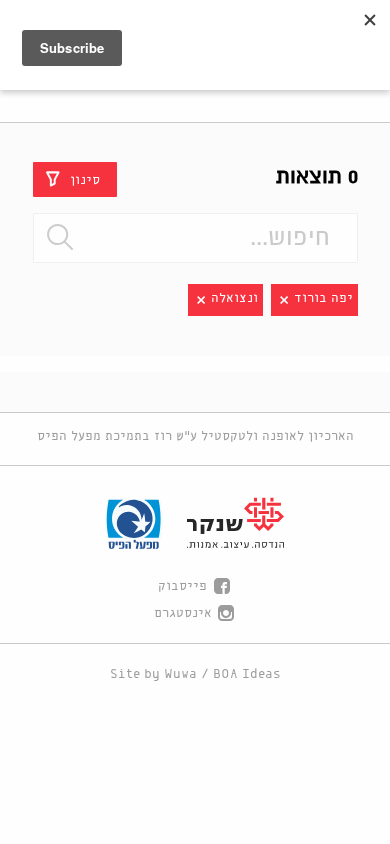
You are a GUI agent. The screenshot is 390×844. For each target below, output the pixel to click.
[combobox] (195, 238)
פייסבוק (182, 586)
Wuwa (180, 674)
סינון (85, 179)
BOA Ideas (247, 674)
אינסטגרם (183, 613)
